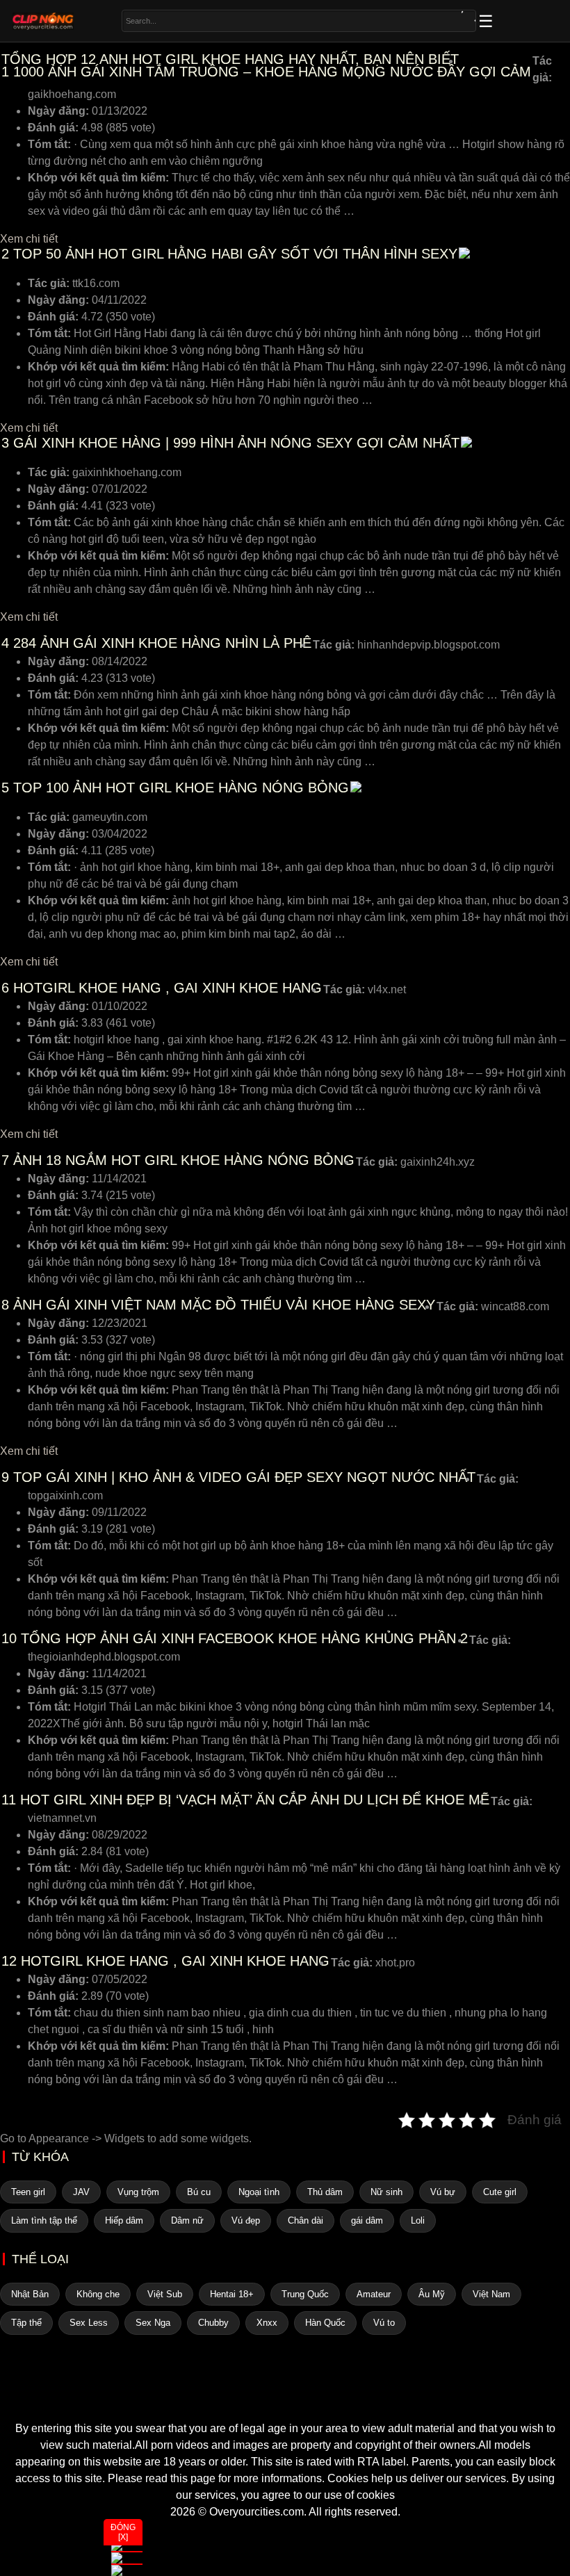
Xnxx (267, 2323)
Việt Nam (491, 2294)
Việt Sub (165, 2294)
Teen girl (28, 2192)
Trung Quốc (305, 2294)
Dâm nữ (187, 2220)
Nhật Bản (30, 2294)
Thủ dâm (325, 2192)
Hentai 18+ (232, 2294)
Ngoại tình (259, 2192)
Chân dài (306, 2220)
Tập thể (26, 2323)
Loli (418, 2220)
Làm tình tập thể (44, 2220)
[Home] (285, 2395)
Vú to (384, 2323)
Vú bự (443, 2192)
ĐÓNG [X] (123, 2532)
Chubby (213, 2323)
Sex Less (89, 2323)
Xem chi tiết (29, 239)
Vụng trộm (138, 2192)
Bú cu (199, 2192)
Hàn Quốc (325, 2323)
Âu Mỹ (432, 2294)
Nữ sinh (386, 2192)
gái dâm (367, 2220)
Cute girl (500, 2192)
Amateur (374, 2294)
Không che (98, 2294)
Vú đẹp (246, 2220)
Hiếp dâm (124, 2220)
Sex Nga (153, 2323)
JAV (81, 2192)
